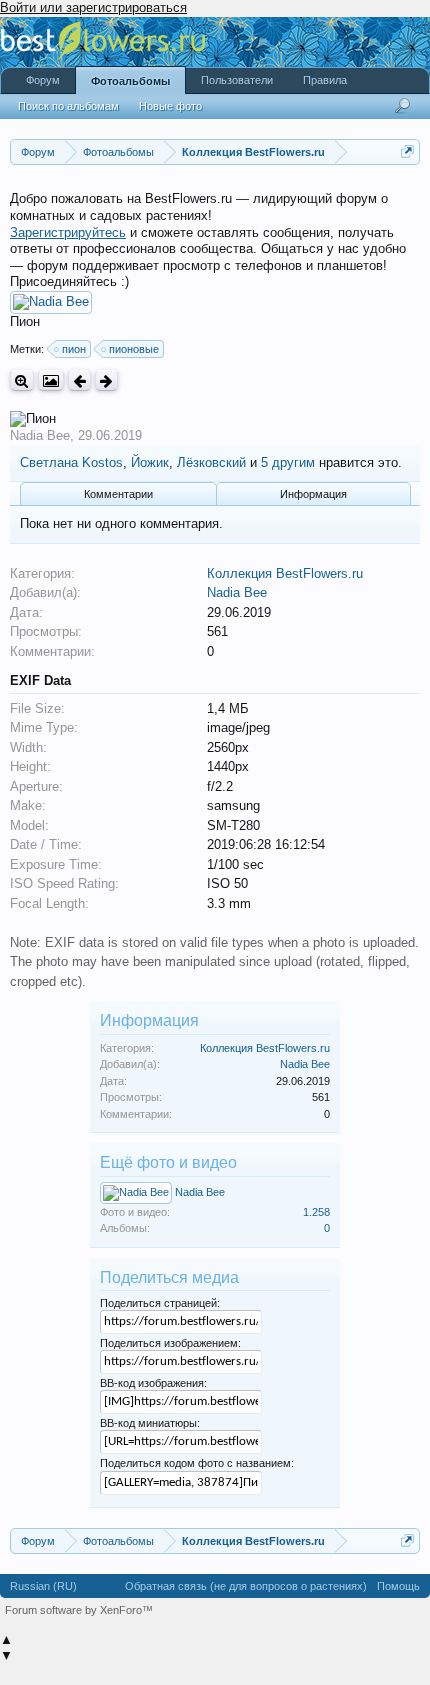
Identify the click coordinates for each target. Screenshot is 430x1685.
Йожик (150, 462)
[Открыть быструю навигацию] (407, 151)
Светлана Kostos (71, 462)
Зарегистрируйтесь (68, 232)
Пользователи (237, 80)
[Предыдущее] (79, 380)
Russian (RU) (43, 1586)
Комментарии (118, 494)
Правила (325, 80)
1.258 (316, 1212)
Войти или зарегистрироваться (93, 7)
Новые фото (170, 106)
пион (74, 349)
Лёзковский (211, 462)
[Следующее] (106, 380)
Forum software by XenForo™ (79, 1610)
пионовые (134, 349)
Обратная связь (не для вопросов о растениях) (246, 1586)
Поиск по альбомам (68, 106)
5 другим (288, 462)
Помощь (398, 1586)
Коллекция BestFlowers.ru (285, 573)
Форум (43, 80)
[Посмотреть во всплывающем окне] (51, 380)
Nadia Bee (40, 435)
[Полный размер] (22, 380)
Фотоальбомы (130, 81)
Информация (313, 494)
